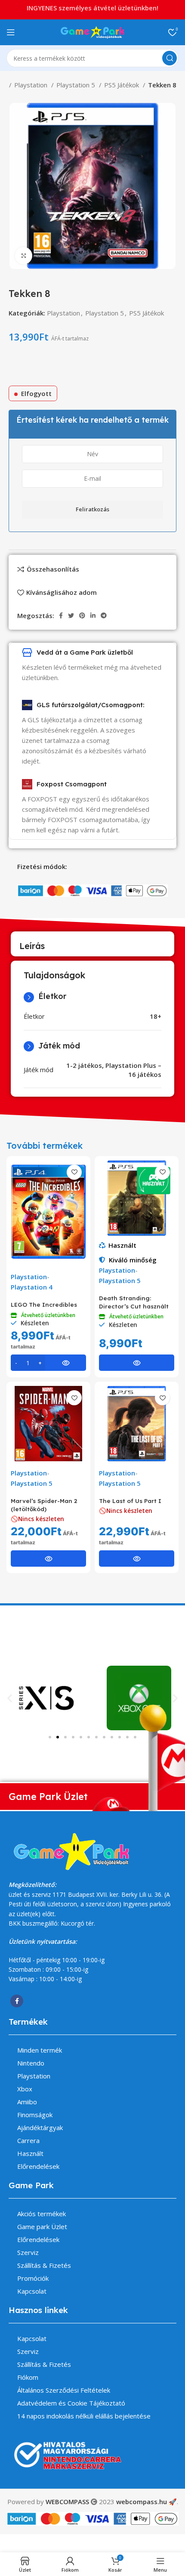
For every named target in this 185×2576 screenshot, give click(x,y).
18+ (156, 1016)
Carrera (28, 2140)
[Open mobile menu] (11, 32)
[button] (10, 1698)
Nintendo (31, 2063)
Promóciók (33, 2278)
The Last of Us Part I (130, 1501)
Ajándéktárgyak (40, 2128)
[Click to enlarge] (24, 256)
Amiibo (27, 2102)
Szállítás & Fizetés (44, 2265)
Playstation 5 (77, 85)
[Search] (170, 58)
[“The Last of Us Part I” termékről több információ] (137, 1559)
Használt (122, 1245)
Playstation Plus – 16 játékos (133, 1070)
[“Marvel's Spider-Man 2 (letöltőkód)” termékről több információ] (48, 1559)
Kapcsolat (32, 2291)
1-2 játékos (84, 1065)
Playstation (32, 85)
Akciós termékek (42, 2214)
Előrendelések (38, 2166)
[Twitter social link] (71, 615)
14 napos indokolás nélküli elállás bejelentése (84, 2416)
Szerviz (28, 2252)
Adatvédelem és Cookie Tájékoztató (71, 2403)
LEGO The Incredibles (44, 1304)
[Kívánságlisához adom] (74, 1172)
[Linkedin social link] (93, 615)
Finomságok (35, 2115)
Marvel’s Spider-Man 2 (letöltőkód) (44, 1505)
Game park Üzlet (42, 2227)
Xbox (25, 2089)
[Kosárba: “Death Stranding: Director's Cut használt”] (137, 1363)
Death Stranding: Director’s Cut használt (134, 1302)
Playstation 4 (32, 1287)
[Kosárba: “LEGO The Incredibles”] (48, 1363)
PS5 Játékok (122, 85)
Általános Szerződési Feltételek (64, 2390)
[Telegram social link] (104, 615)
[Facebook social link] (61, 615)
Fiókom (28, 2377)
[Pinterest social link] (82, 615)
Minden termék (40, 2050)
